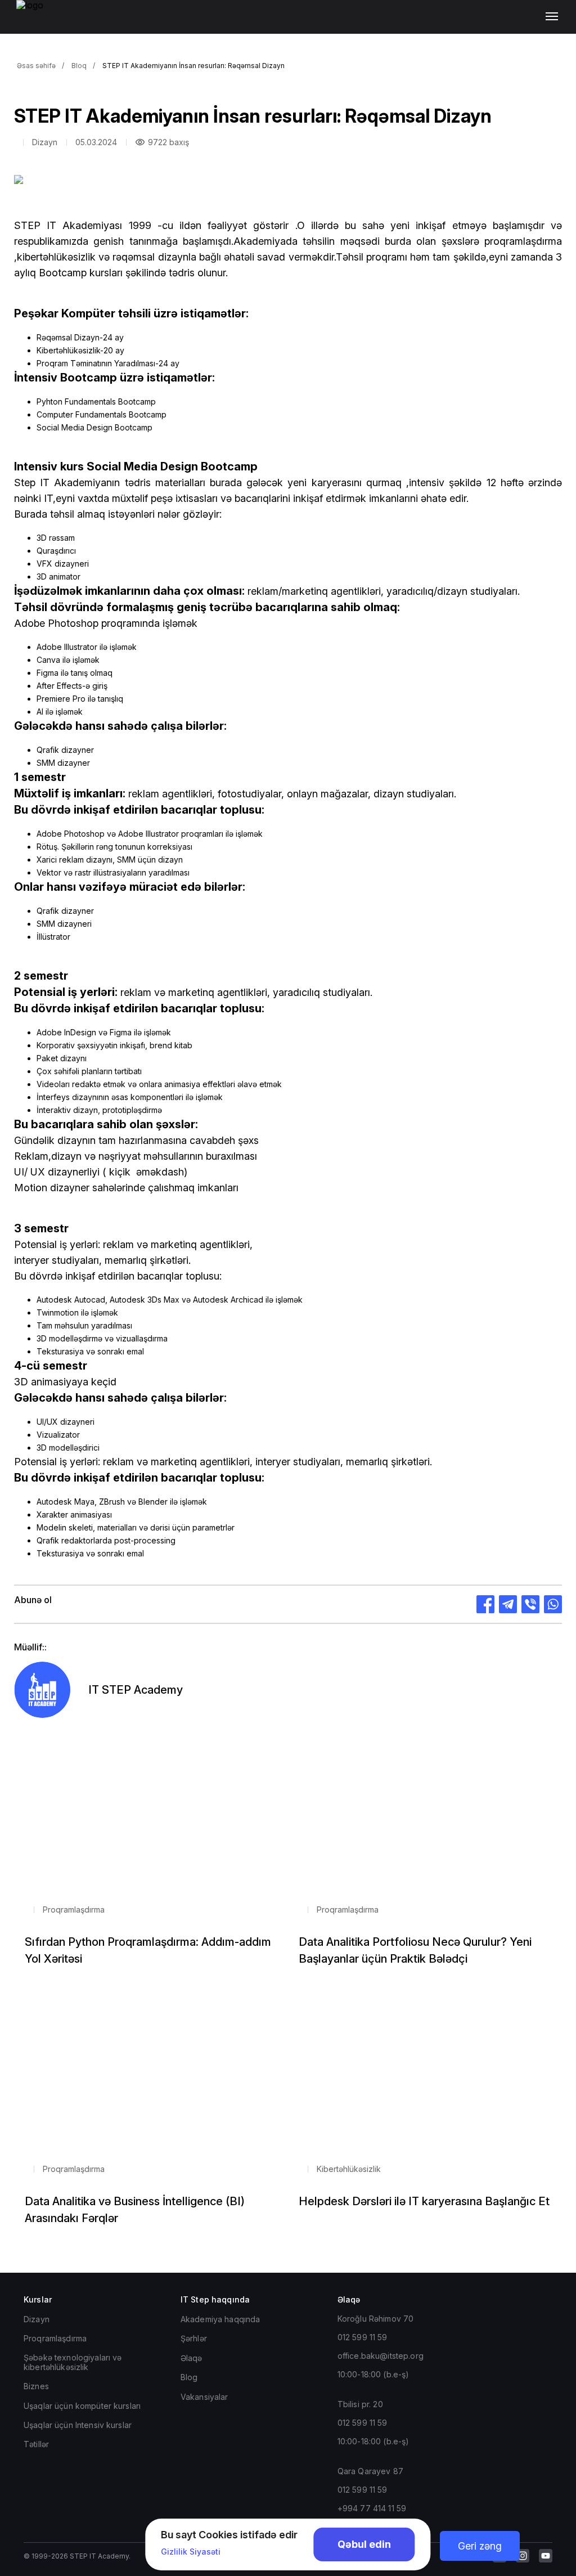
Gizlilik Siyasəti (191, 2552)
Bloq (79, 66)
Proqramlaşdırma (55, 2338)
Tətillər (36, 2444)
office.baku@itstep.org (381, 2356)
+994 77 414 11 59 (372, 2508)
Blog (189, 2377)
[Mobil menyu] (554, 17)
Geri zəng (480, 2546)
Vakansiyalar (204, 2397)
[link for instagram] (523, 2556)
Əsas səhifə (36, 66)
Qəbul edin (364, 2544)
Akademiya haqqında (220, 2319)
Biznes (36, 2386)
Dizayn (37, 2319)
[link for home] (36, 23)
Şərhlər (194, 2338)
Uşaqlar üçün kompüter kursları (82, 2406)
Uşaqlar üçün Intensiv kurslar (78, 2425)
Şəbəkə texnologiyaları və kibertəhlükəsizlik (73, 2362)
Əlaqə (192, 2358)
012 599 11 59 (363, 2337)
